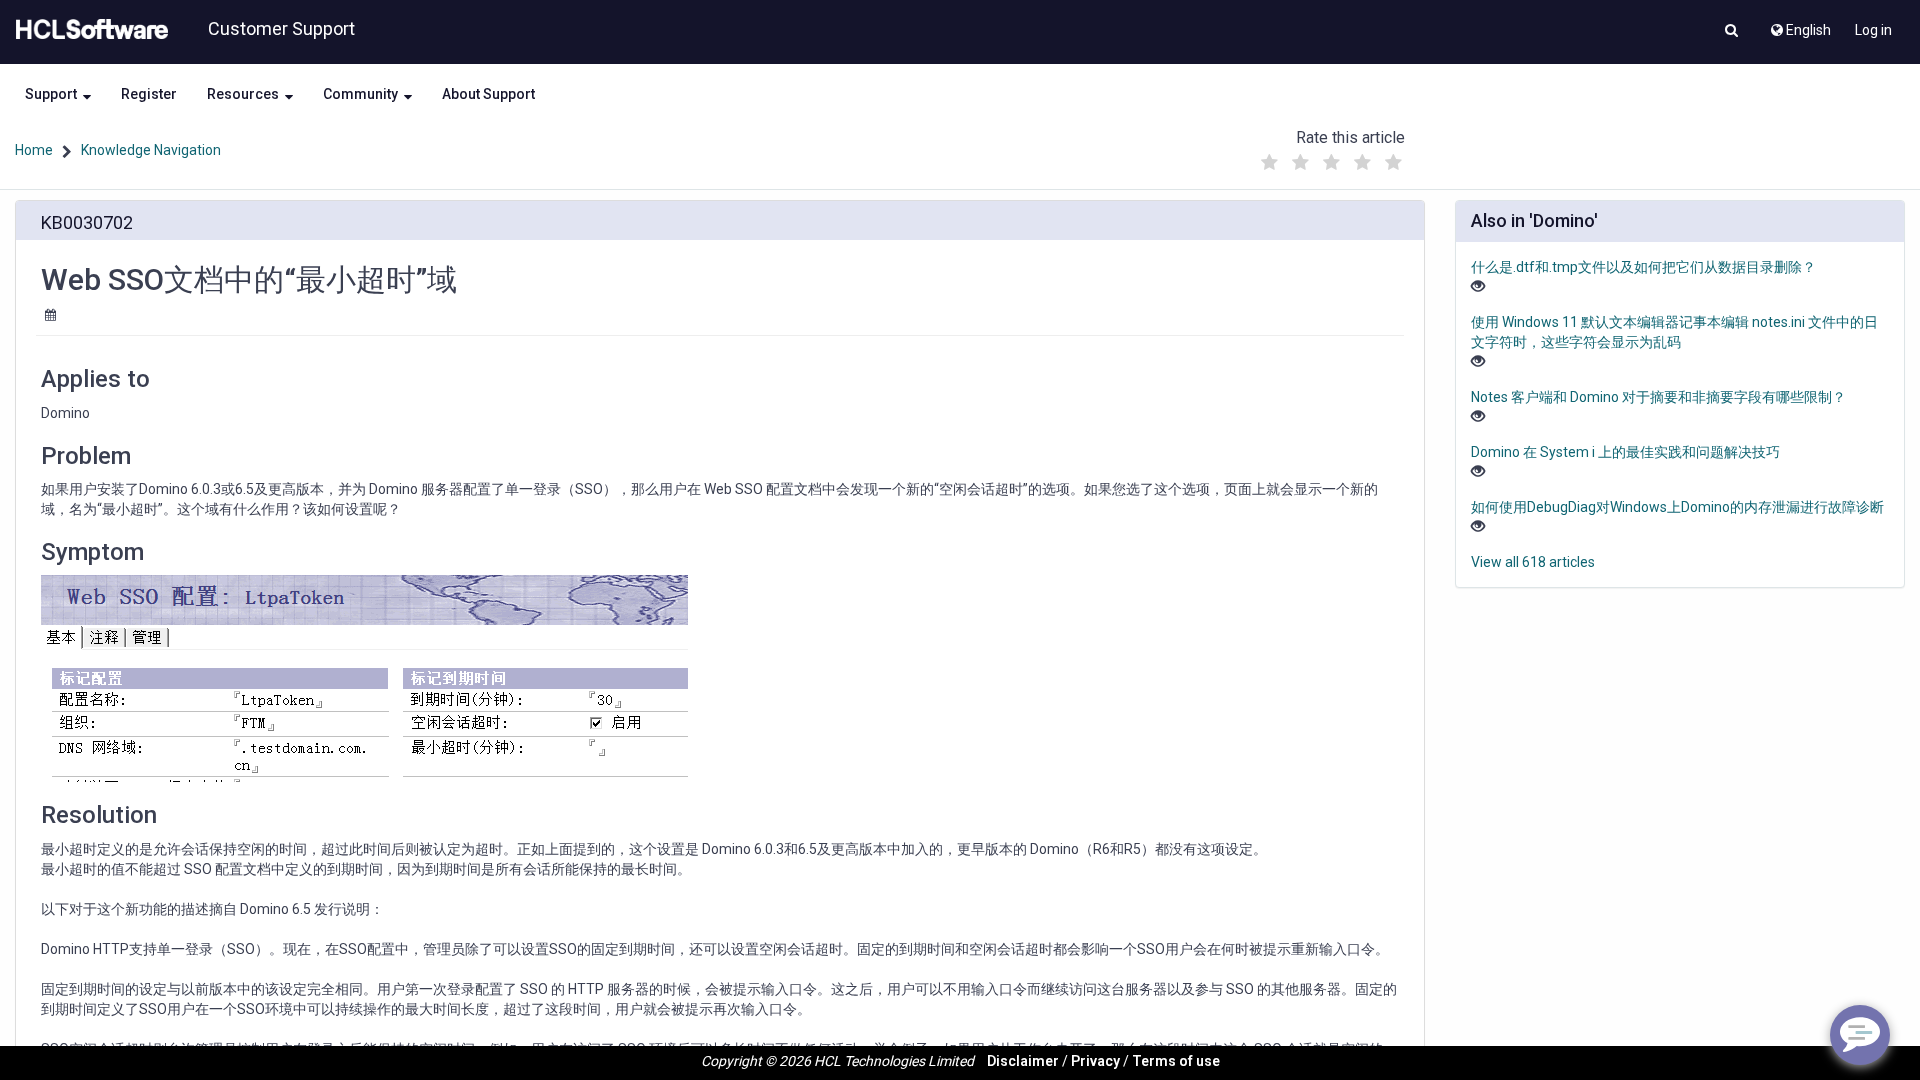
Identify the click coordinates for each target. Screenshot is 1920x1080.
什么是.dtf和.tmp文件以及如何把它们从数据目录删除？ (1643, 267)
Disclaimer (1023, 1061)
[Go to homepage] (88, 30)
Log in (1873, 30)
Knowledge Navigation (151, 150)
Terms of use (1176, 1061)
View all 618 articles (1533, 562)
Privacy (1095, 1061)
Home (34, 150)
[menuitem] (1799, 25)
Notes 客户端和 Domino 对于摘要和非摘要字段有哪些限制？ (1658, 397)
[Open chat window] (1860, 1035)
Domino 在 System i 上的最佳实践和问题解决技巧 (1625, 452)
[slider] (1331, 157)
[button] (1731, 32)
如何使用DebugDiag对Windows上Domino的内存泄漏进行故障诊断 (1677, 507)
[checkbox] (1269, 163)
